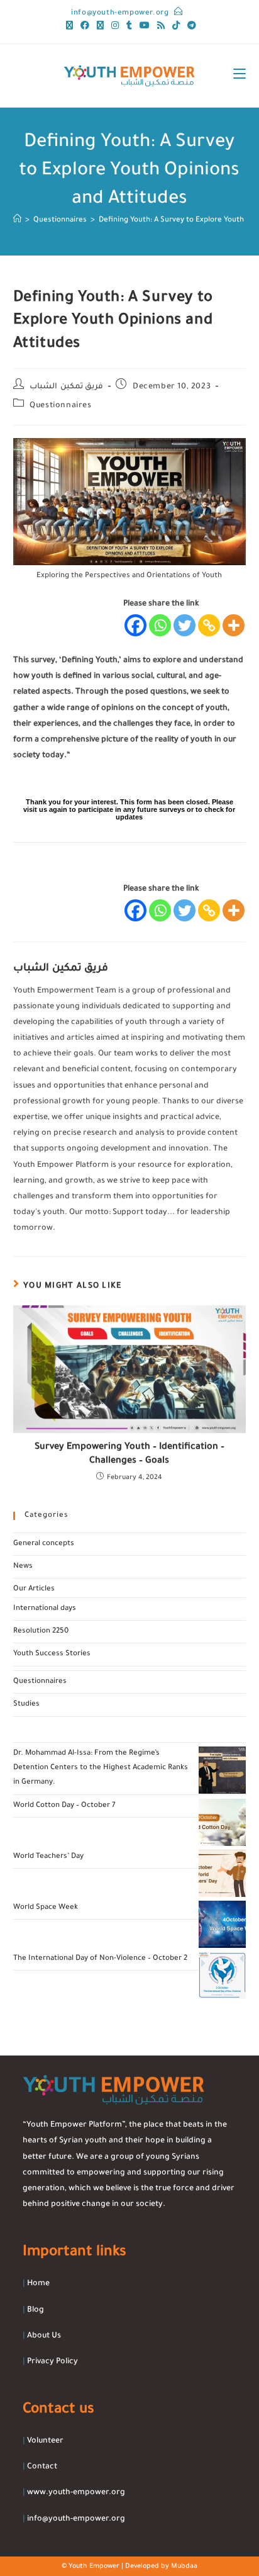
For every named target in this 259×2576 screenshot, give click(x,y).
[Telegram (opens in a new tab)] (190, 27)
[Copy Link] (209, 625)
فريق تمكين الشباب (66, 387)
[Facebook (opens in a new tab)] (85, 27)
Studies (26, 1705)
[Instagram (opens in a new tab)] (115, 27)
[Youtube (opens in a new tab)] (145, 27)
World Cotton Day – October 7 (64, 1806)
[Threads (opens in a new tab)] (100, 27)
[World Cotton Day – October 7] (222, 1822)
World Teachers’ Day (48, 1857)
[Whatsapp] (160, 625)
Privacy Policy (52, 2362)
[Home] (17, 221)
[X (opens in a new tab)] (69, 27)
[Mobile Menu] (240, 76)
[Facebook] (135, 625)
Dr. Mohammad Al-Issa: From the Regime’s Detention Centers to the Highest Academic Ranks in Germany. (101, 1769)
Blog (36, 2310)
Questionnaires (60, 406)
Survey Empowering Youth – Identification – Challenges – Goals (129, 1454)
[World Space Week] (222, 1924)
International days (45, 1609)
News (23, 1567)
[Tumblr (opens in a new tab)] (129, 27)
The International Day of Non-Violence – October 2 (100, 1959)
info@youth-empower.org (120, 14)
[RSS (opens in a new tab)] (161, 27)
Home (38, 2284)
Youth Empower (94, 2567)
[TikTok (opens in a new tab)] (176, 27)
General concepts (44, 1544)
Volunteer (45, 2441)
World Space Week (46, 1908)
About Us (44, 2336)
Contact (42, 2467)
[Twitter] (185, 625)
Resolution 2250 (41, 1632)
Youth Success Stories (52, 1654)
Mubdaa (184, 2567)
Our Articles (34, 1589)
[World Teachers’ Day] (222, 1873)
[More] (234, 625)
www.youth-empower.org (76, 2493)
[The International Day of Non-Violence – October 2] (222, 1975)
